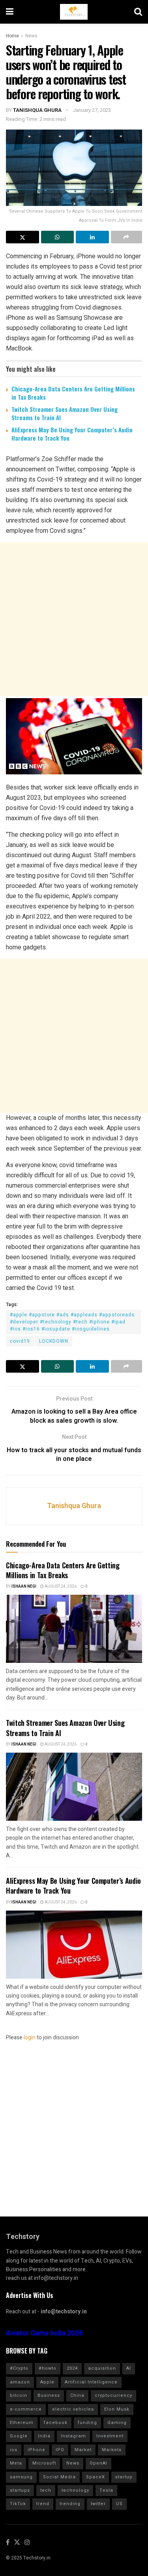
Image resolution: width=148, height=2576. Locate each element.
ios (14, 2450)
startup (124, 2477)
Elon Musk (117, 2409)
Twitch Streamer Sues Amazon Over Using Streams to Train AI (65, 413)
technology (75, 2490)
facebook (56, 2423)
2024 (72, 2368)
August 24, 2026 (60, 1586)
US (119, 2504)
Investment (110, 2436)
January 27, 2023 (92, 110)
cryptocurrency (113, 2395)
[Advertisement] (74, 619)
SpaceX (96, 2477)
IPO (60, 2450)
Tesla (106, 2490)
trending (70, 2504)
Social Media (59, 2477)
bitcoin (19, 2395)
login (30, 2038)
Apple (47, 2382)
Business (49, 2395)
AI (129, 2368)
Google (19, 2436)
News (31, 36)
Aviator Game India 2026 (44, 2333)
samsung (21, 2477)
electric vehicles (73, 2409)
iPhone (37, 2450)
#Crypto (19, 2368)
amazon (20, 2382)
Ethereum (22, 2423)
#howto (48, 2368)
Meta (16, 2463)
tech (46, 2490)
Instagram (73, 2436)
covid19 (20, 1341)
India (44, 2436)
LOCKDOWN (54, 1341)
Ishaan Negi (24, 1586)
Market (83, 2450)
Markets (112, 2450)
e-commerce (26, 2409)
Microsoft (44, 2463)
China (77, 2395)
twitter (98, 2504)
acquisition (102, 2368)
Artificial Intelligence (91, 2382)
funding (87, 2423)
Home (12, 36)
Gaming (117, 2423)
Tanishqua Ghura (37, 110)
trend (43, 2504)
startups (20, 2490)
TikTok (18, 2504)
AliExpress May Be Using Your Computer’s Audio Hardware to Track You (72, 434)
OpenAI (98, 2463)
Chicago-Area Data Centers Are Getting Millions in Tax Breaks (73, 393)
